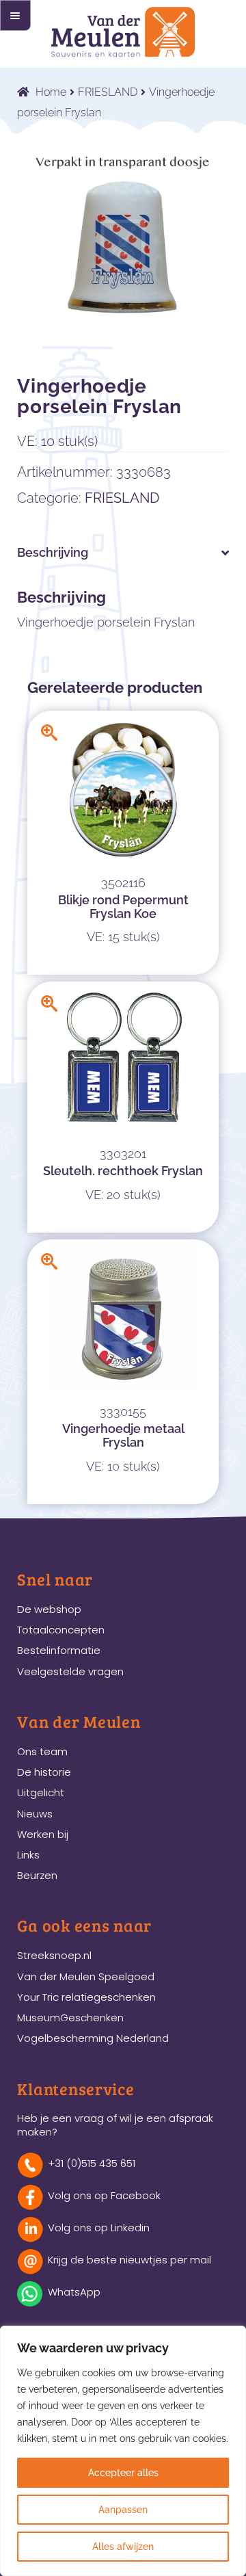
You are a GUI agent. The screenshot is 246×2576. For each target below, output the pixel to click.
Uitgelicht (41, 1792)
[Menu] (15, 15)
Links (28, 1855)
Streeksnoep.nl (54, 1955)
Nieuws (35, 1814)
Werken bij (43, 1834)
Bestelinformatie (59, 1650)
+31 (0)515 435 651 (92, 2163)
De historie (44, 1772)
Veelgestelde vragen (70, 1671)
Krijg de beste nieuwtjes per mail (129, 2260)
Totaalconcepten (61, 1630)
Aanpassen (123, 2510)
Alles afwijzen (123, 2547)
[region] (123, 2451)
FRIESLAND (108, 92)
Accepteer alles (123, 2473)
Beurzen (37, 1875)
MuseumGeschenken (70, 2018)
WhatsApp (74, 2292)
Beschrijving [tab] (53, 552)
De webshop (49, 1609)
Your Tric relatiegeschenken (86, 1997)
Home (51, 92)
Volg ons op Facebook (104, 2195)
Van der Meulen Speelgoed (86, 1976)
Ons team (42, 1751)
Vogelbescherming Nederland (93, 2038)
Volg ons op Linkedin (99, 2227)
